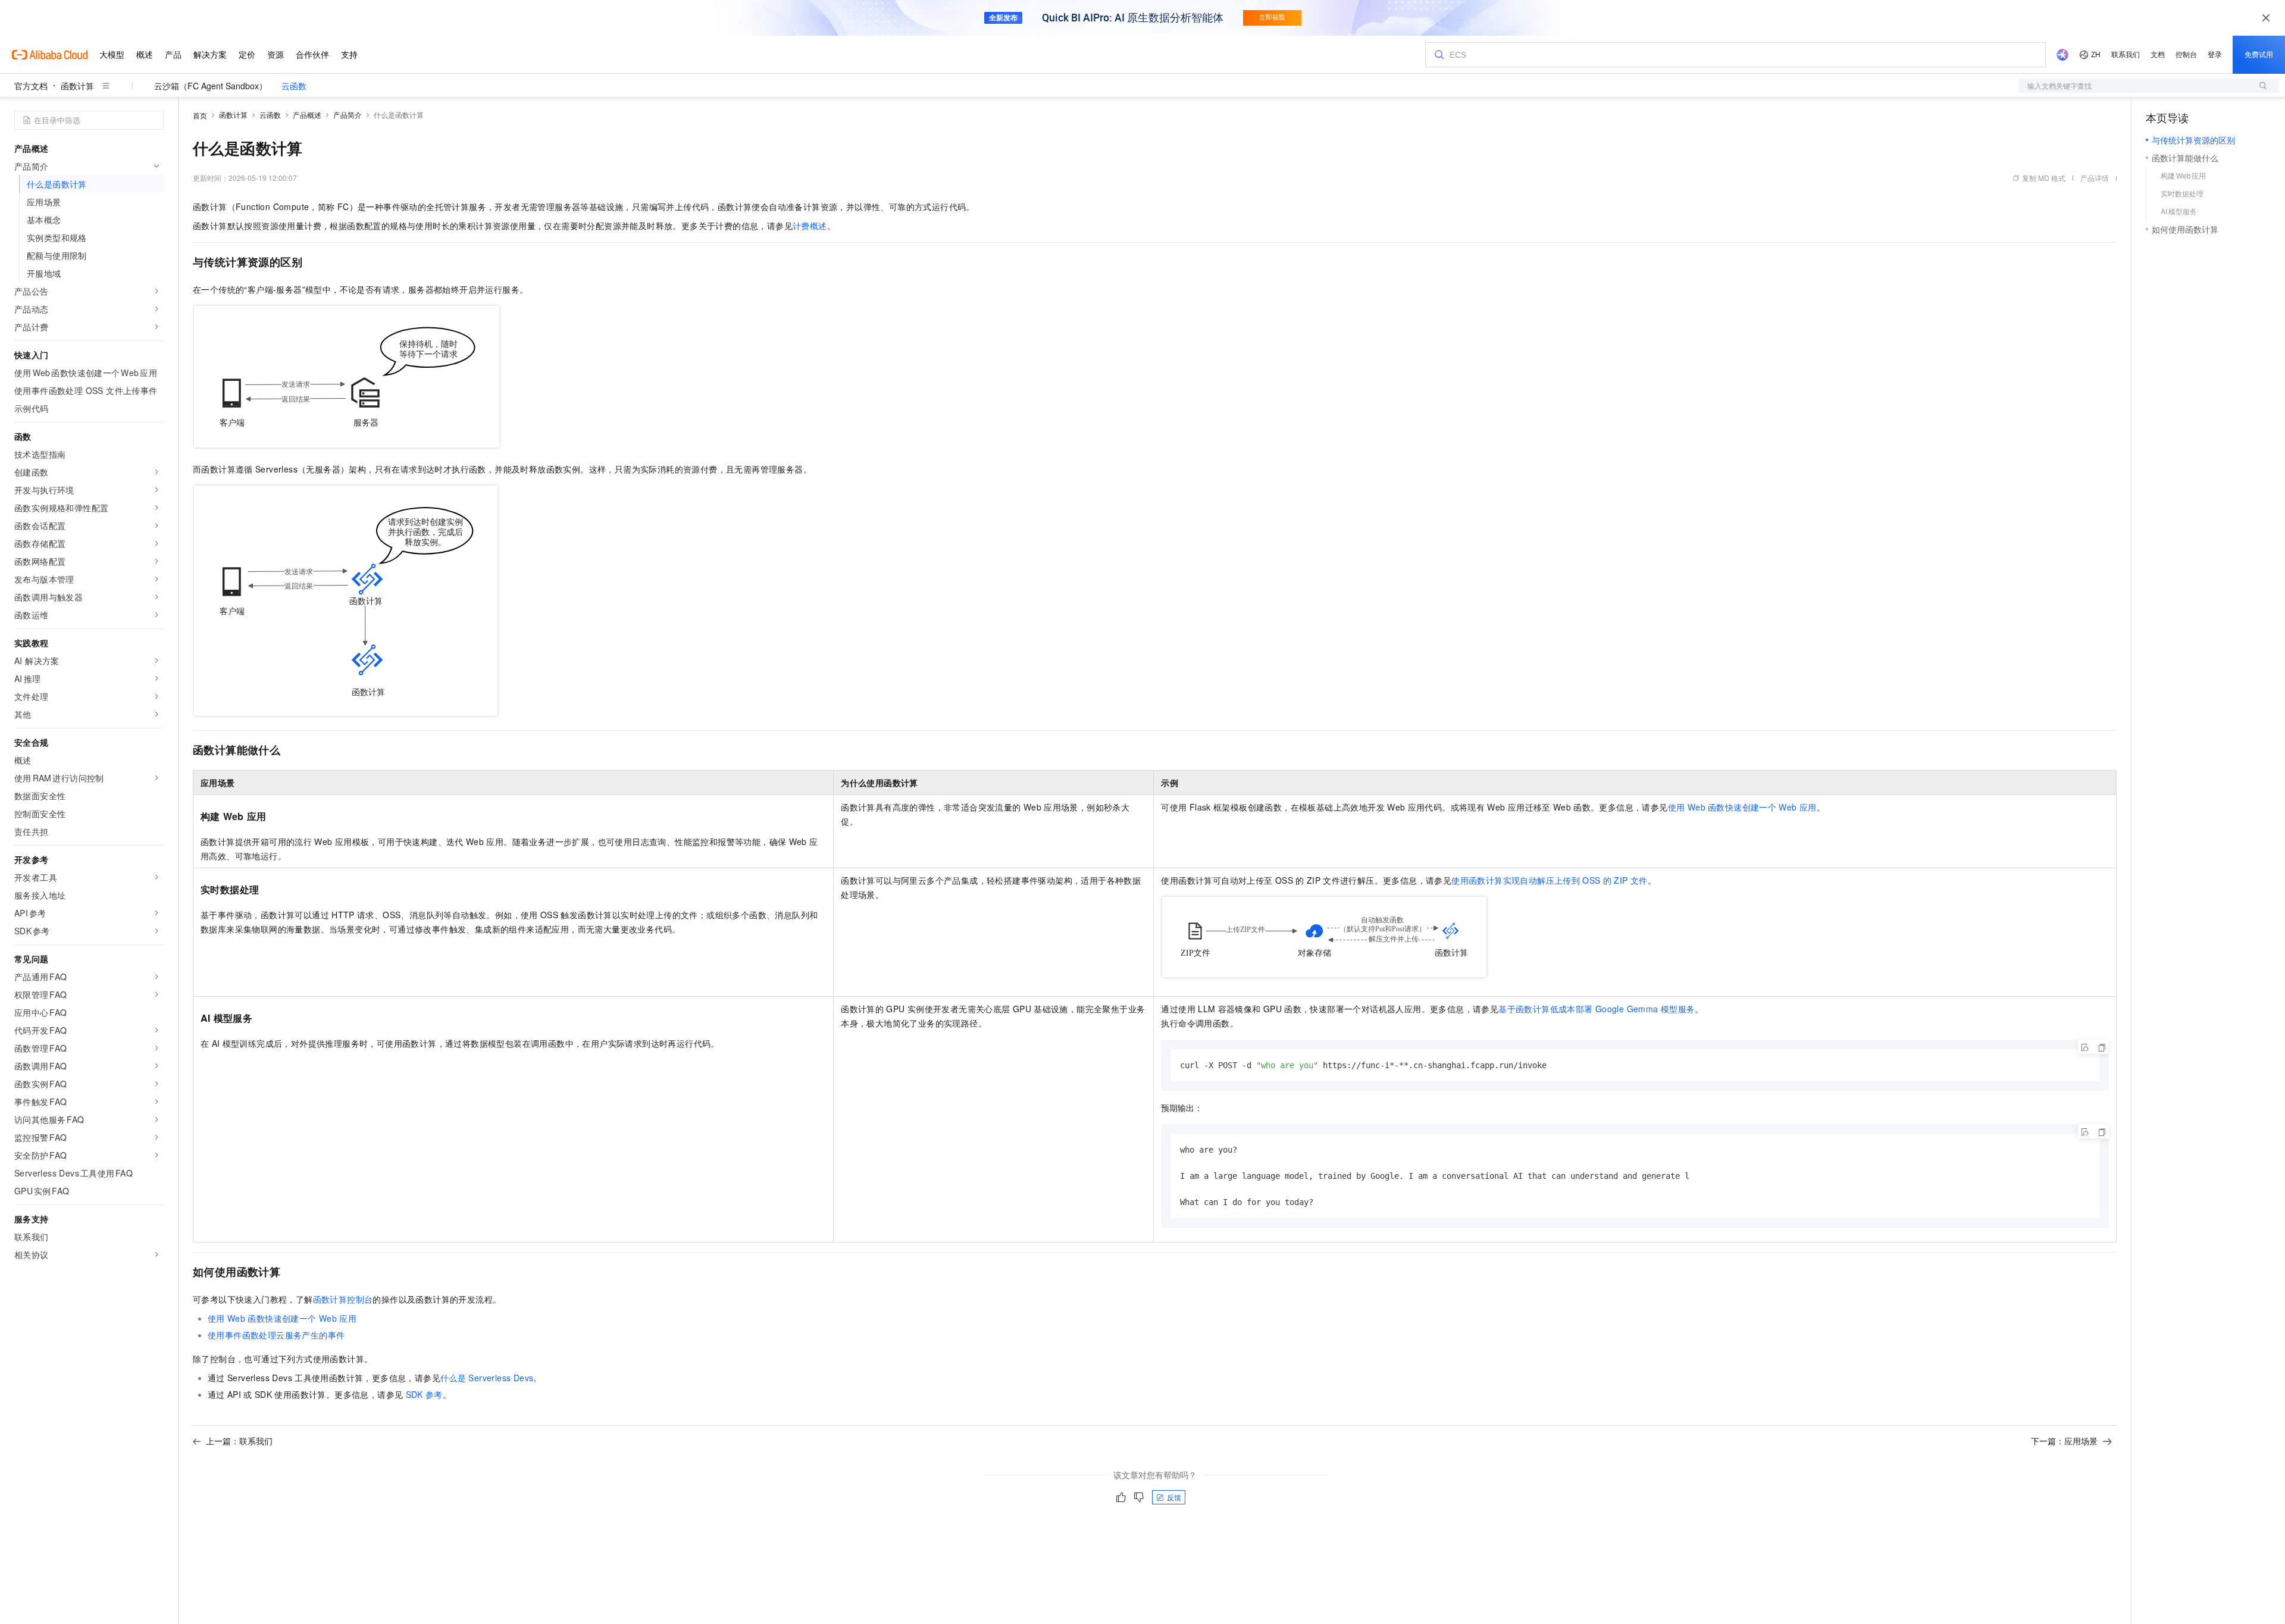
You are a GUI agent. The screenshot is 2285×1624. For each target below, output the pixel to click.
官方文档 (31, 86)
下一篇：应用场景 (2064, 1441)
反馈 (1174, 1497)
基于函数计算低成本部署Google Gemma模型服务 (1597, 1009)
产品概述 (307, 115)
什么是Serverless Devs (487, 1378)
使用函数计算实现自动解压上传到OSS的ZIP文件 (1549, 880)
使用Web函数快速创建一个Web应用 (1742, 807)
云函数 (294, 86)
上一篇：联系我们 (239, 1441)
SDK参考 (424, 1394)
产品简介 (348, 115)
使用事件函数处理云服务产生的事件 (276, 1335)
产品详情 (2095, 178)
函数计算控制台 (343, 1299)
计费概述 (810, 226)
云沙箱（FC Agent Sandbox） (211, 86)
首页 (200, 115)
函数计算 (77, 86)
